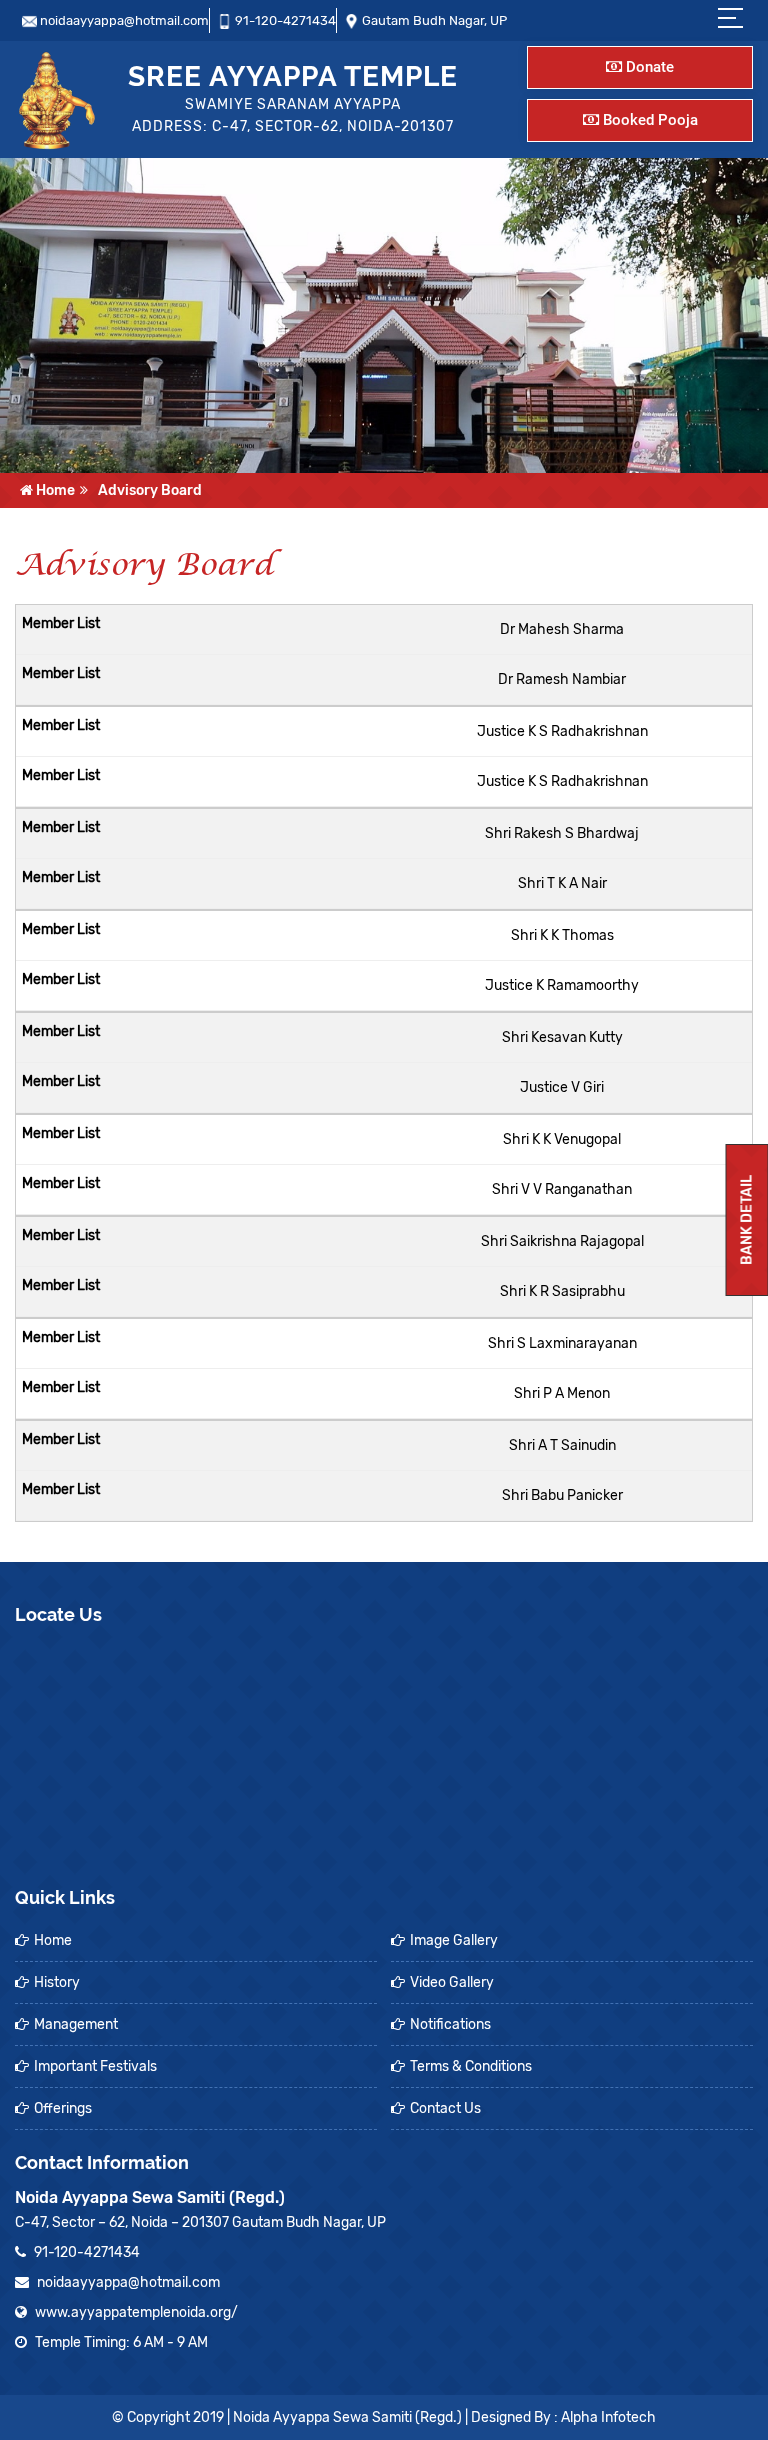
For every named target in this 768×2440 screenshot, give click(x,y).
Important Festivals (95, 2066)
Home (54, 490)
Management (76, 2024)
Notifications (450, 2024)
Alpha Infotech (608, 2417)
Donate (648, 67)
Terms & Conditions (471, 2066)
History (57, 1982)
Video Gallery (452, 1982)
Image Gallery (454, 1940)
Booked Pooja (648, 120)
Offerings (63, 2108)
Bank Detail (747, 1220)
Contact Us (445, 2108)
